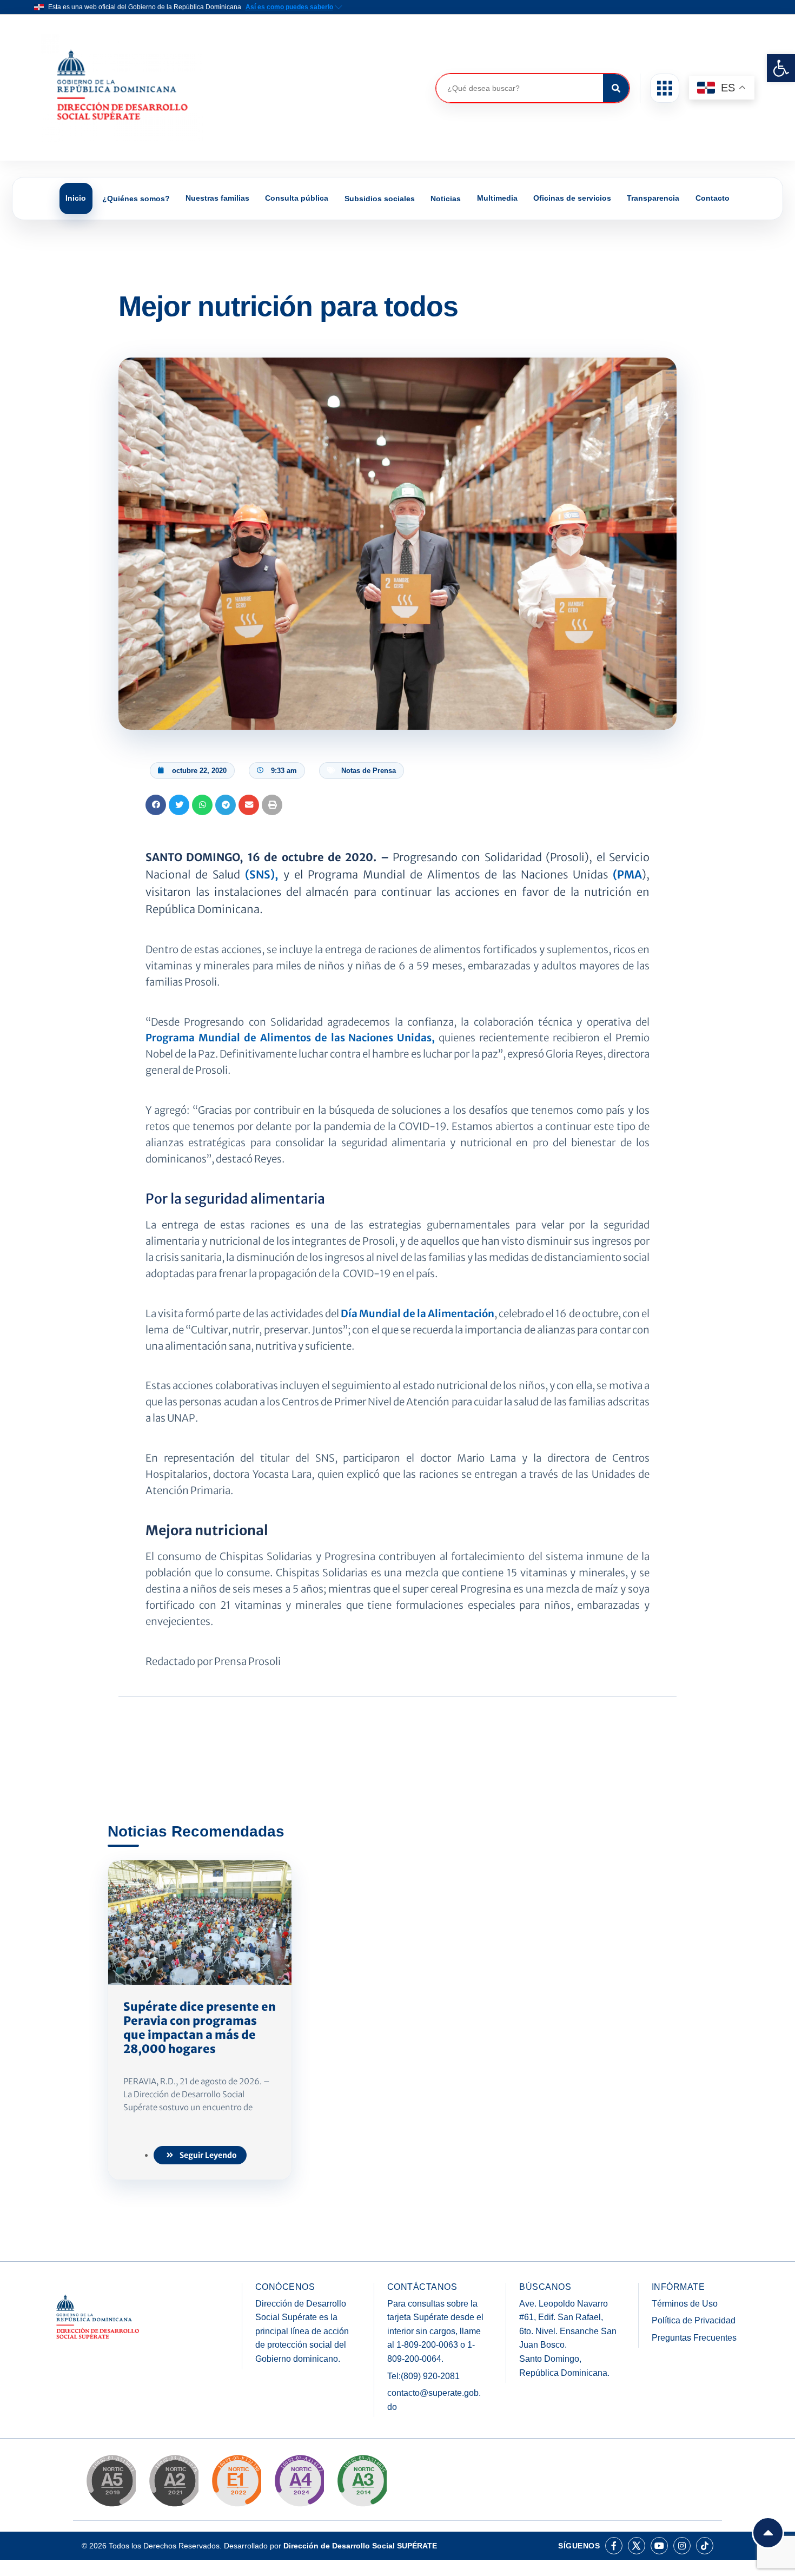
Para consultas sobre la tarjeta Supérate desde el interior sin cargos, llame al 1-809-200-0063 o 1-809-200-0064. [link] (435, 2331)
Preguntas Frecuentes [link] (694, 2338)
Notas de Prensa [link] (369, 771)
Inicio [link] (76, 198)
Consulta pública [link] (297, 198)
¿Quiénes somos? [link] (136, 199)
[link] (781, 68)
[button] (665, 88)
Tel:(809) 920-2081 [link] (423, 2376)
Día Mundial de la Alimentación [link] (418, 1314)
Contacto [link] (713, 198)
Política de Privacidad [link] (694, 2320)
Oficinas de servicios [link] (572, 198)
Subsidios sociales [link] (380, 199)
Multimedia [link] (497, 198)
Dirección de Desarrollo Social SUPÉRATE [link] (360, 2546)
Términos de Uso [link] (685, 2304)
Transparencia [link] (653, 198)
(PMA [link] (627, 874)
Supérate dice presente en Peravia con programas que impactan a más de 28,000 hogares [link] (200, 2028)
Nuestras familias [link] (217, 198)
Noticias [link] (446, 199)
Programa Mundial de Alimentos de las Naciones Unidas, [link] (290, 1038)
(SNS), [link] (261, 874)
